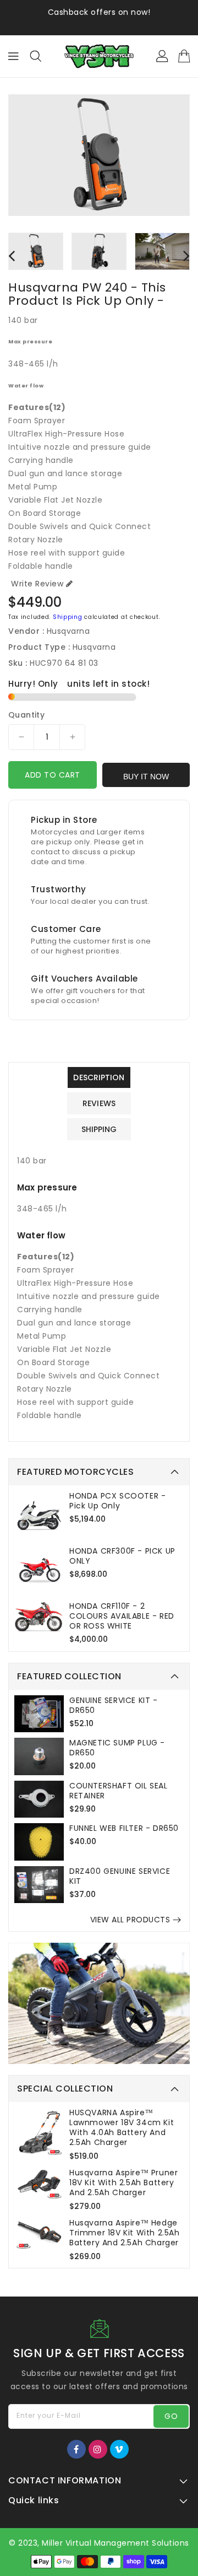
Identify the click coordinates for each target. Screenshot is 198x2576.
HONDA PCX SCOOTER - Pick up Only (117, 1501)
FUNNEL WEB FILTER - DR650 (124, 1828)
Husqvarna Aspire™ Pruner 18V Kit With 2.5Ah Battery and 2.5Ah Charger (123, 2182)
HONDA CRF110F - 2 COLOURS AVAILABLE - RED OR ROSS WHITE (122, 1616)
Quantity (26, 715)
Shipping (68, 617)
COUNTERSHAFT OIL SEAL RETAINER (119, 1791)
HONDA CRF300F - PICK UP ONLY (122, 1556)
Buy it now (146, 777)
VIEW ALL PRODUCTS (130, 1920)
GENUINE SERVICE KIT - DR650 (114, 1705)
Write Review (37, 584)
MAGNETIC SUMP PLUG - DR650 (117, 1748)
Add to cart (53, 775)
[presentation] (12, 255)
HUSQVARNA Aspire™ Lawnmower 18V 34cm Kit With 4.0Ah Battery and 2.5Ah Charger (122, 2127)
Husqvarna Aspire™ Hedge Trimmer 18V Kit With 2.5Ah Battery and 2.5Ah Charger (125, 2233)
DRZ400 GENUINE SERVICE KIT (120, 1876)
